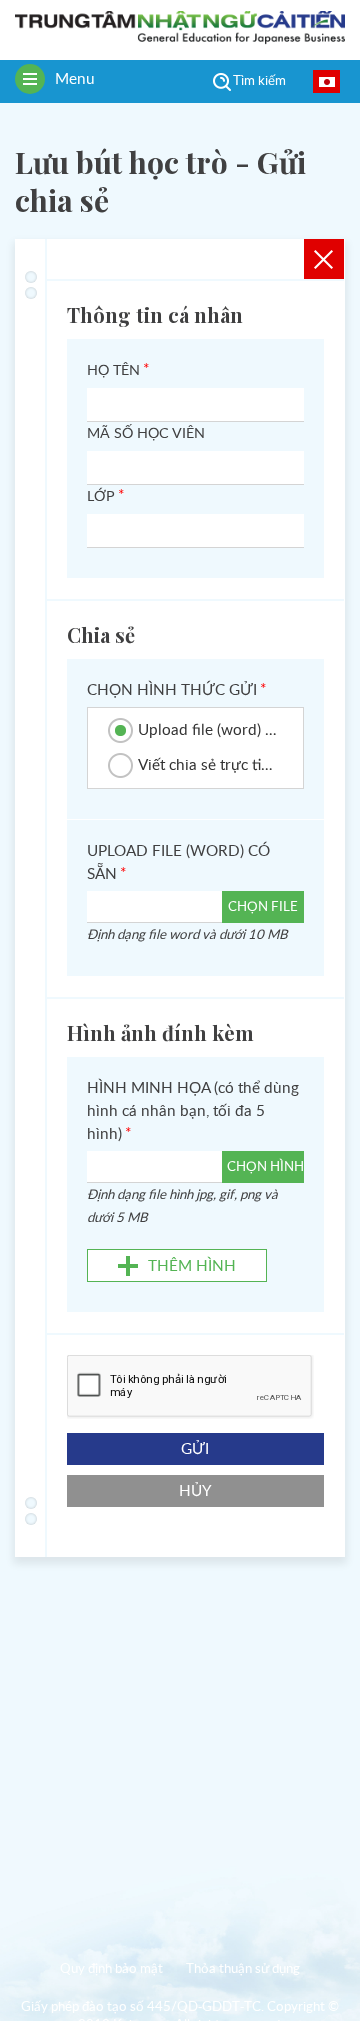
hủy (195, 1491)
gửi (195, 1449)
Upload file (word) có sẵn (208, 730)
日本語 (326, 81)
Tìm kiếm (259, 81)
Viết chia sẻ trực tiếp (208, 765)
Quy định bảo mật (111, 1969)
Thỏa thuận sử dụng (243, 1969)
